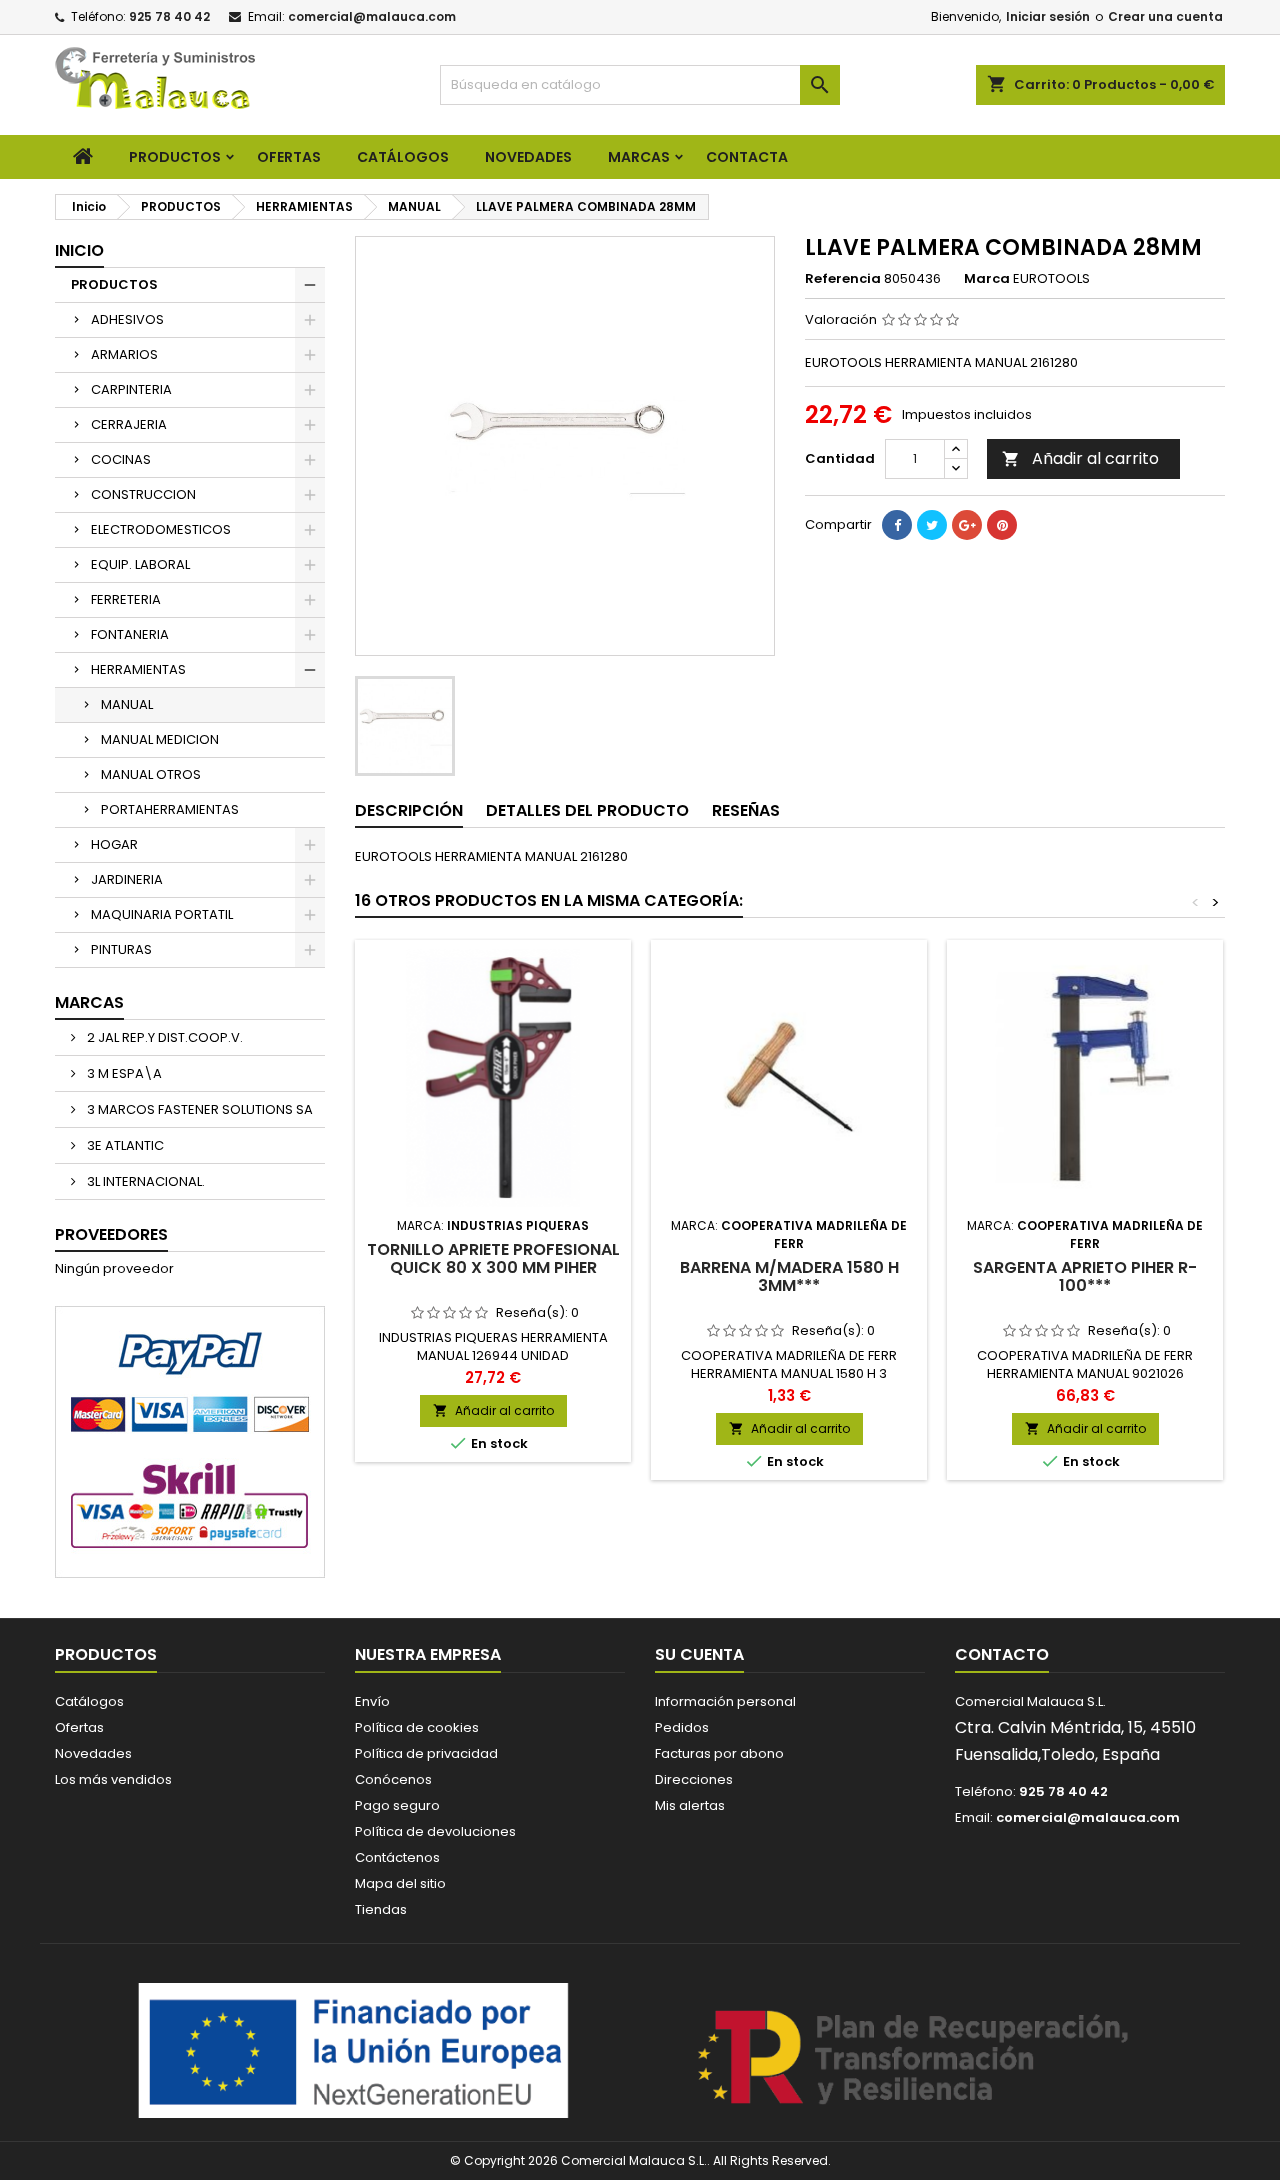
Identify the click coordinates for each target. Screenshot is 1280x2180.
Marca (987, 279)
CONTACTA (747, 157)
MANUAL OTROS (151, 774)
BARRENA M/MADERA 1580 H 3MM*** (789, 1276)
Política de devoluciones (435, 1831)
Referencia (843, 279)
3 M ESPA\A (123, 1073)
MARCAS (639, 157)
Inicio (79, 250)
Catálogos (403, 157)
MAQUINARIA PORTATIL (162, 914)
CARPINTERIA (131, 389)
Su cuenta (699, 1654)
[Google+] (967, 525)
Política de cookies (417, 1727)
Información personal (725, 1701)
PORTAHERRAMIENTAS (170, 809)
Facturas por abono (719, 1753)
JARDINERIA (127, 879)
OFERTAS (289, 157)
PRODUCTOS (175, 157)
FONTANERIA (130, 634)
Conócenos (393, 1779)
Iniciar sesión (1048, 16)
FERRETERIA (126, 599)
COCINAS (121, 459)
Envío (372, 1701)
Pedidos (682, 1727)
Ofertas (79, 1727)
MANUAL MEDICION (160, 739)
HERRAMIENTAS (138, 669)
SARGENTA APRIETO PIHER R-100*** (1085, 1276)
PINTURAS (121, 949)
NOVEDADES (528, 157)
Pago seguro (397, 1805)
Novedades (93, 1753)
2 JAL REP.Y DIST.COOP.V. (163, 1037)
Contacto (1002, 1654)
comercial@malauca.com (372, 16)
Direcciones (694, 1779)
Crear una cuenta (1165, 16)
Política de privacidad (426, 1753)
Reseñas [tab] (746, 810)
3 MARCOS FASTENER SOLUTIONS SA (198, 1109)
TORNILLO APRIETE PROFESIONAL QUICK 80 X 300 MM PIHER (493, 1258)
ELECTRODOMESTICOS (161, 529)
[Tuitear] (932, 525)
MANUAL (127, 704)
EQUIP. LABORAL (140, 564)
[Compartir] (897, 525)
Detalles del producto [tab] (587, 810)
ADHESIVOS (127, 319)
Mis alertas (690, 1805)
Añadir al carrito (1080, 458)
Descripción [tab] (409, 810)
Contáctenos (397, 1857)
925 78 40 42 (169, 16)
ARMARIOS (124, 354)
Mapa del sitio (400, 1883)
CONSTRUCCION (143, 494)
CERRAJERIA (129, 424)
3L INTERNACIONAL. (144, 1181)
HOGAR (114, 844)
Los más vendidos (113, 1779)
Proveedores (111, 1234)
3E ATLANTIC (124, 1145)
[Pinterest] (1002, 525)
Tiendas (381, 1909)
